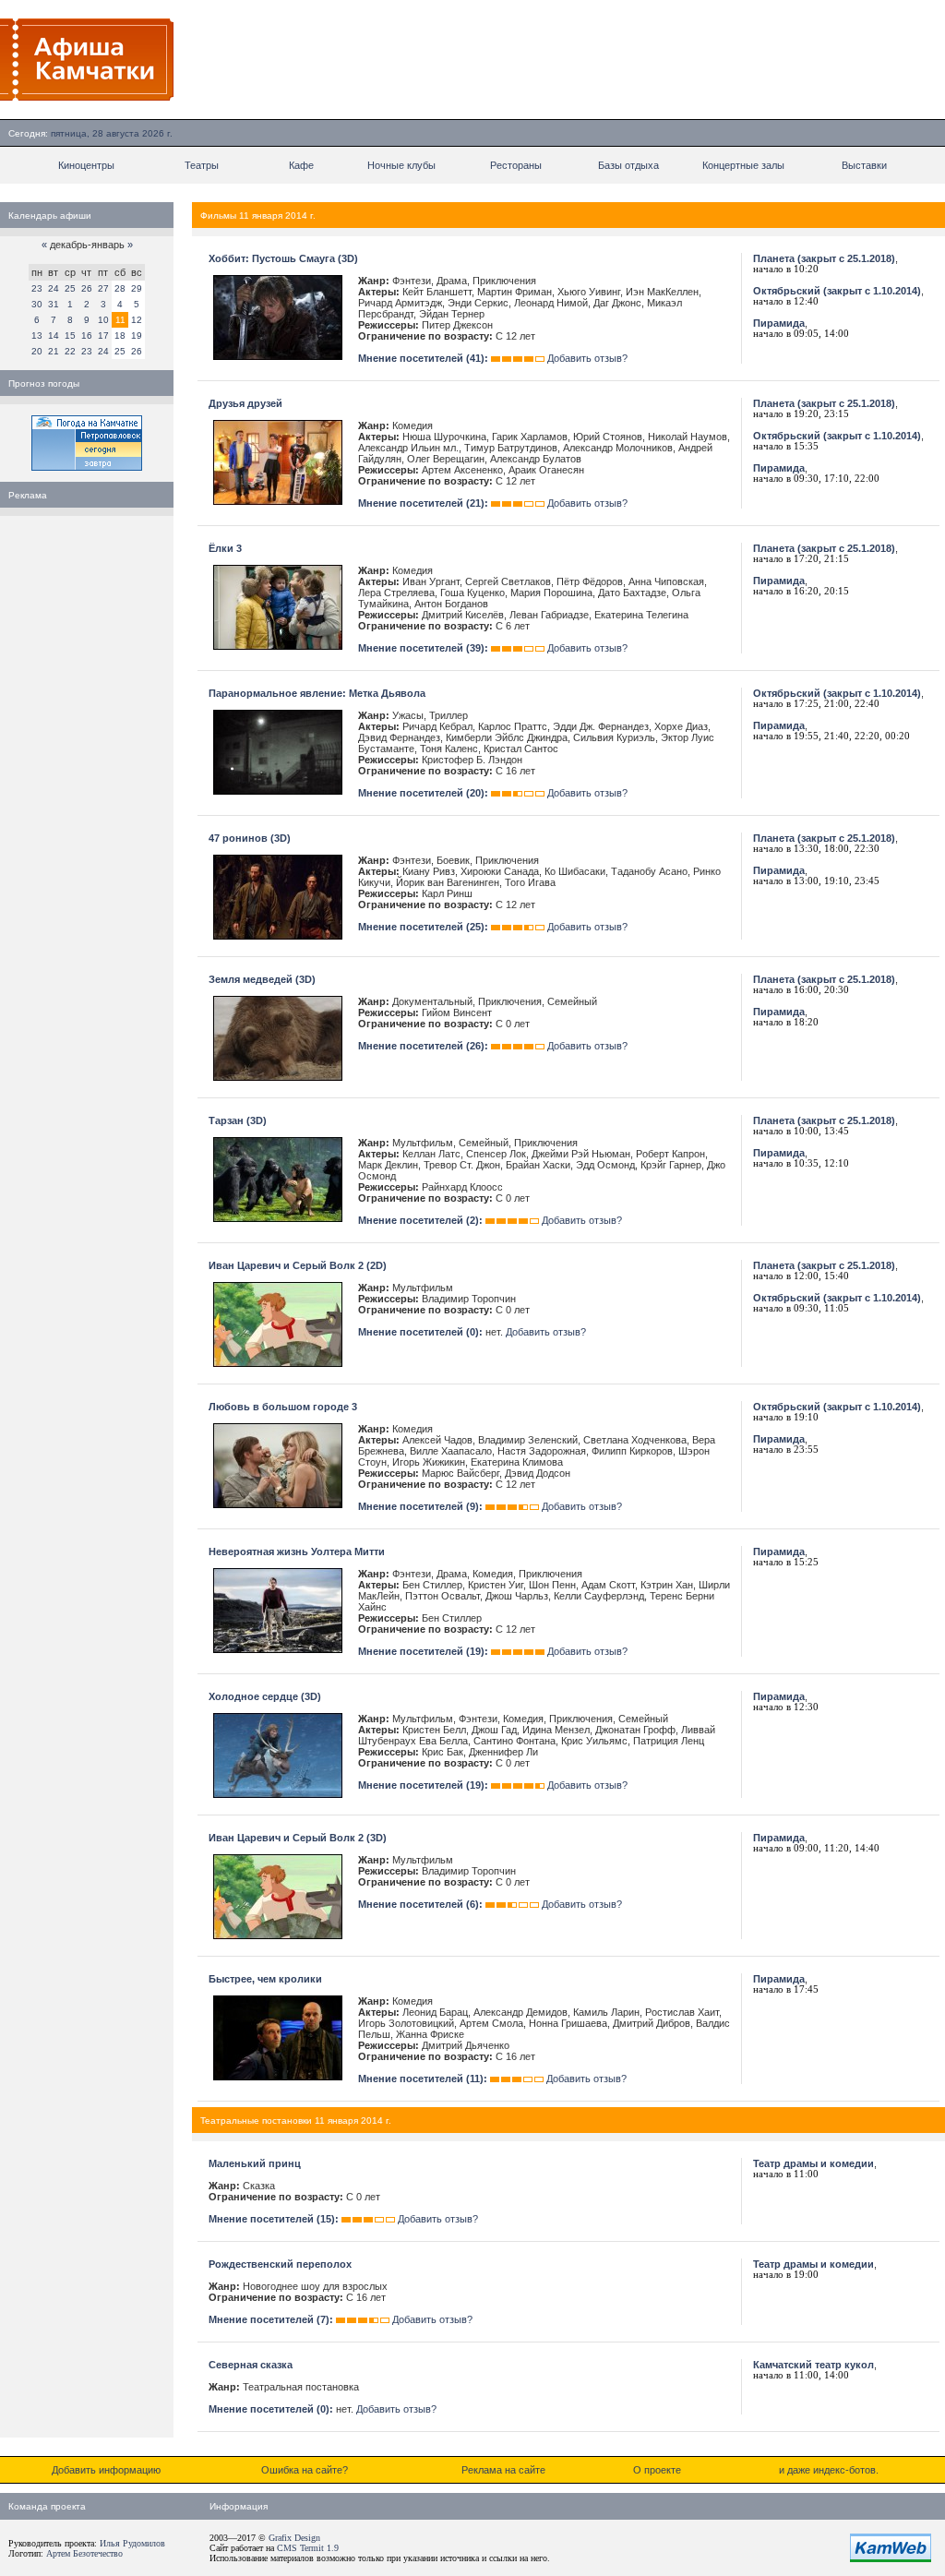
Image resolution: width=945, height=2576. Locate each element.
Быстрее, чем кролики (265, 1979)
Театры (202, 165)
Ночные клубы (401, 165)
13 (37, 335)
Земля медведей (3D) (262, 979)
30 (37, 304)
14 (54, 335)
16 (87, 335)
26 (87, 288)
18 (120, 335)
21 (54, 351)
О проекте (657, 2470)
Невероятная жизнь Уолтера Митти (297, 1552)
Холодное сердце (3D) (265, 1696)
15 (70, 335)
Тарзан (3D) (238, 1120)
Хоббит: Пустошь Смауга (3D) (283, 258)
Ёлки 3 (225, 548)
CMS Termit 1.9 (308, 2548)
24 (54, 288)
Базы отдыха (628, 165)
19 (137, 335)
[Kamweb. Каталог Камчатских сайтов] (891, 2558)
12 (137, 320)
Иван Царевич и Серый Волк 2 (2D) (298, 1265)
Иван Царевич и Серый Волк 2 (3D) (298, 1838)
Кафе (301, 165)
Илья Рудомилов (132, 2543)
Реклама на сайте (503, 2470)
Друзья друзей (245, 403)
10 (103, 320)
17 (103, 335)
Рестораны (516, 165)
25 (70, 288)
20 (37, 351)
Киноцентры (86, 165)
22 (70, 351)
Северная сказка (251, 2365)
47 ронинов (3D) (250, 838)
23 (37, 288)
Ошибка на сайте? (305, 2470)
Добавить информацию (106, 2470)
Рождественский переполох (280, 2264)
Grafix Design (294, 2538)
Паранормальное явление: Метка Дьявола (317, 693)
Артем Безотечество (84, 2553)
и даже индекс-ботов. (829, 2470)
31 (54, 304)
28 (120, 288)
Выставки (864, 165)
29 (137, 288)
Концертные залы (743, 165)
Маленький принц (255, 2163)
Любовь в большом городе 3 (283, 1407)
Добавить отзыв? (587, 358)
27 (103, 288)
